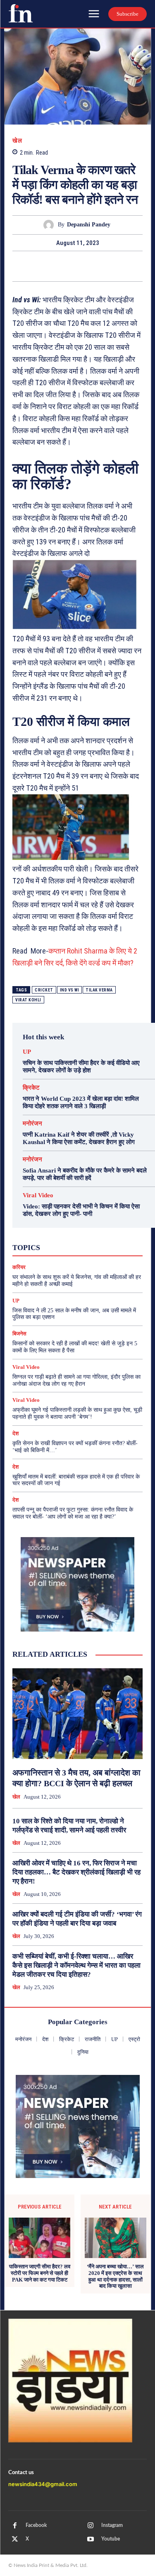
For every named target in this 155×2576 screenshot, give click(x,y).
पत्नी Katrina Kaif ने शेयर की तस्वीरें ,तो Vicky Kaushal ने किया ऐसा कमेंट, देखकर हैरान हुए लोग (79, 1138)
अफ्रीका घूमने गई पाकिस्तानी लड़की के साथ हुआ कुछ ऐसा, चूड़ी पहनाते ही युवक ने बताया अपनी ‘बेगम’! (77, 1413)
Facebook (36, 2525)
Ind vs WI (70, 990)
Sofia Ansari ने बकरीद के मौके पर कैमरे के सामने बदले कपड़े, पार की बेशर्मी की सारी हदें (85, 1174)
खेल (17, 141)
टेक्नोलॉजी (65, 1246)
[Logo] (21, 13)
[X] (59, 266)
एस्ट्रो (84, 1239)
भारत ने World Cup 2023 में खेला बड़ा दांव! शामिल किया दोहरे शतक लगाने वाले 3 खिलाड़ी (81, 1102)
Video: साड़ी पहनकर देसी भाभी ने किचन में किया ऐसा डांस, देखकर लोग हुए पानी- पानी (81, 1210)
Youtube (111, 2539)
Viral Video (38, 1195)
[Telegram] (116, 266)
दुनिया (92, 1246)
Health (80, 1224)
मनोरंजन (32, 1124)
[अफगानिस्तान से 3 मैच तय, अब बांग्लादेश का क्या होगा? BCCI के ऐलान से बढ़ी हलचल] (77, 1714)
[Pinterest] (78, 266)
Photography (50, 1231)
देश (112, 1246)
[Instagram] (91, 2526)
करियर (108, 1239)
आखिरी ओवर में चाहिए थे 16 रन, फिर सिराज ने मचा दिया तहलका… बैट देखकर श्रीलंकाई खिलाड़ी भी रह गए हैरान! (76, 1872)
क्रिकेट (31, 1088)
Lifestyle (108, 1224)
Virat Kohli (28, 1000)
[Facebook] (40, 266)
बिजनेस (19, 1334)
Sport (111, 1231)
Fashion (52, 1224)
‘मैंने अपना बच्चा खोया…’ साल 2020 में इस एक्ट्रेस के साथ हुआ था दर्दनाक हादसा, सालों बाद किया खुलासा (115, 2276)
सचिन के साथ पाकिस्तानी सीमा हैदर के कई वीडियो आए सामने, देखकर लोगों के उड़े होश (81, 1067)
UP (27, 1052)
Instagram (112, 2525)
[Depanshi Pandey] (51, 225)
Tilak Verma (99, 990)
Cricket (44, 990)
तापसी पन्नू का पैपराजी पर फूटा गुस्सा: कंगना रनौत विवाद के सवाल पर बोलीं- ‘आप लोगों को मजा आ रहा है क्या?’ (73, 1513)
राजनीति (98, 1254)
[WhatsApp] (97, 266)
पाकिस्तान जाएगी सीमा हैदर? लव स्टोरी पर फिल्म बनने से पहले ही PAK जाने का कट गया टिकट (40, 2273)
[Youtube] (91, 2539)
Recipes (85, 1231)
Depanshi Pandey (89, 225)
